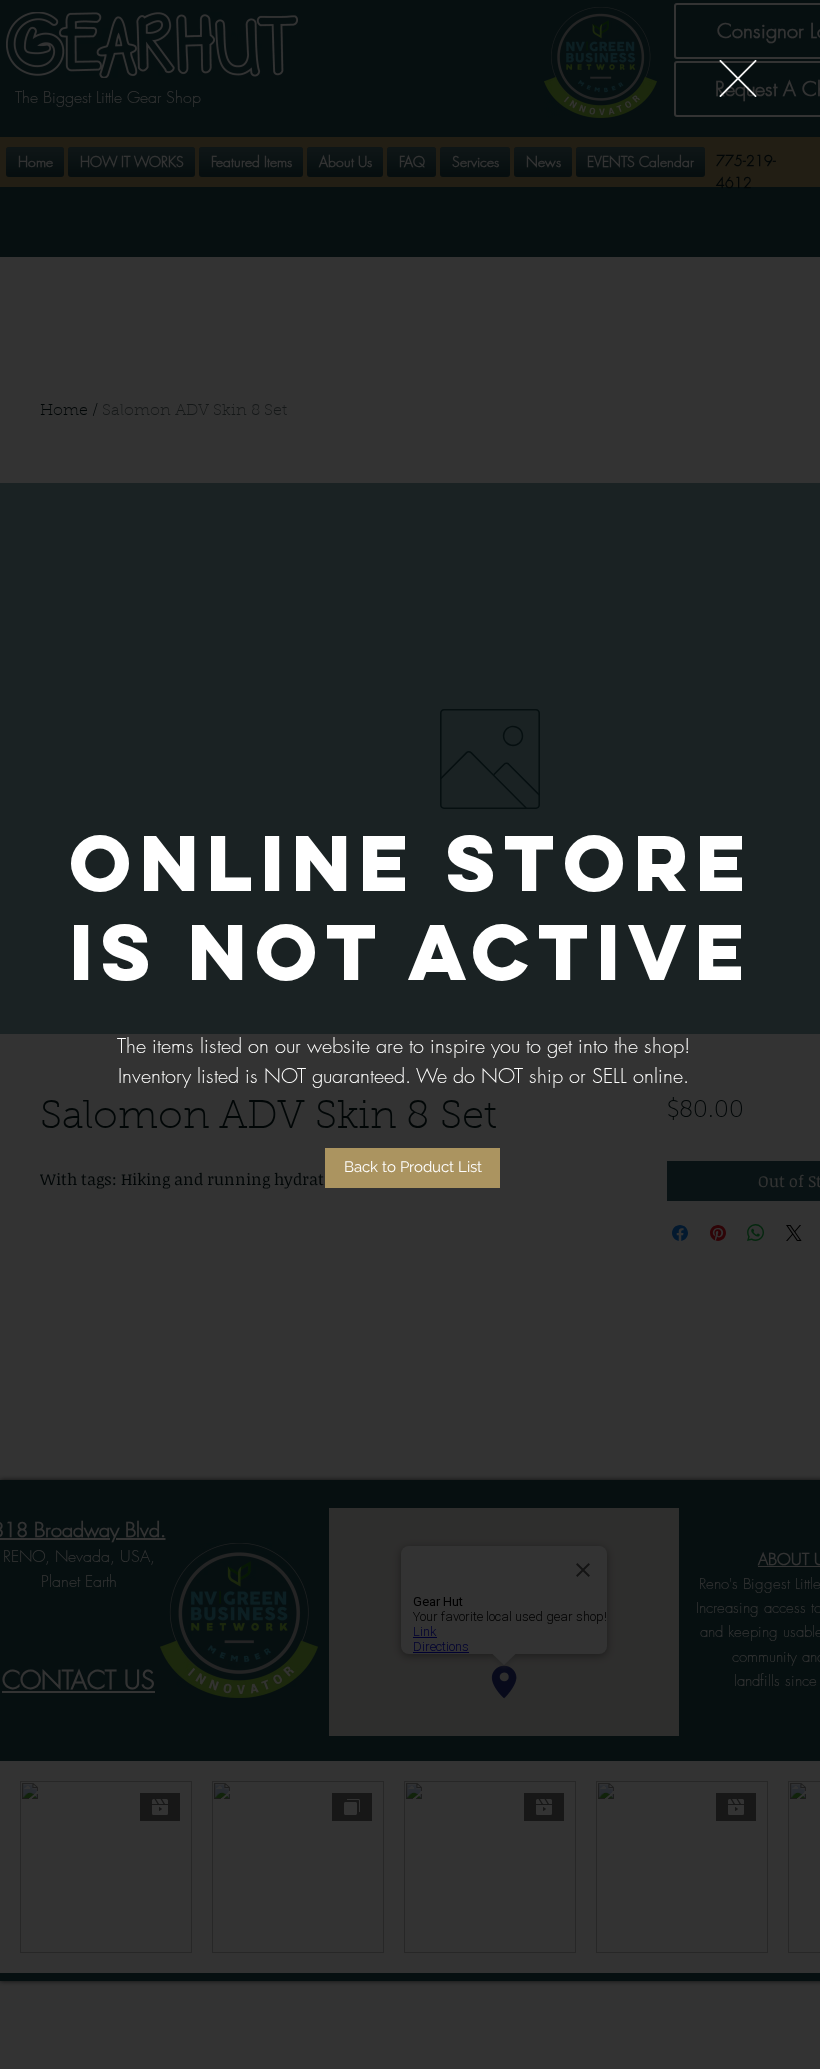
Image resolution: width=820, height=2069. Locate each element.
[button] (738, 78)
